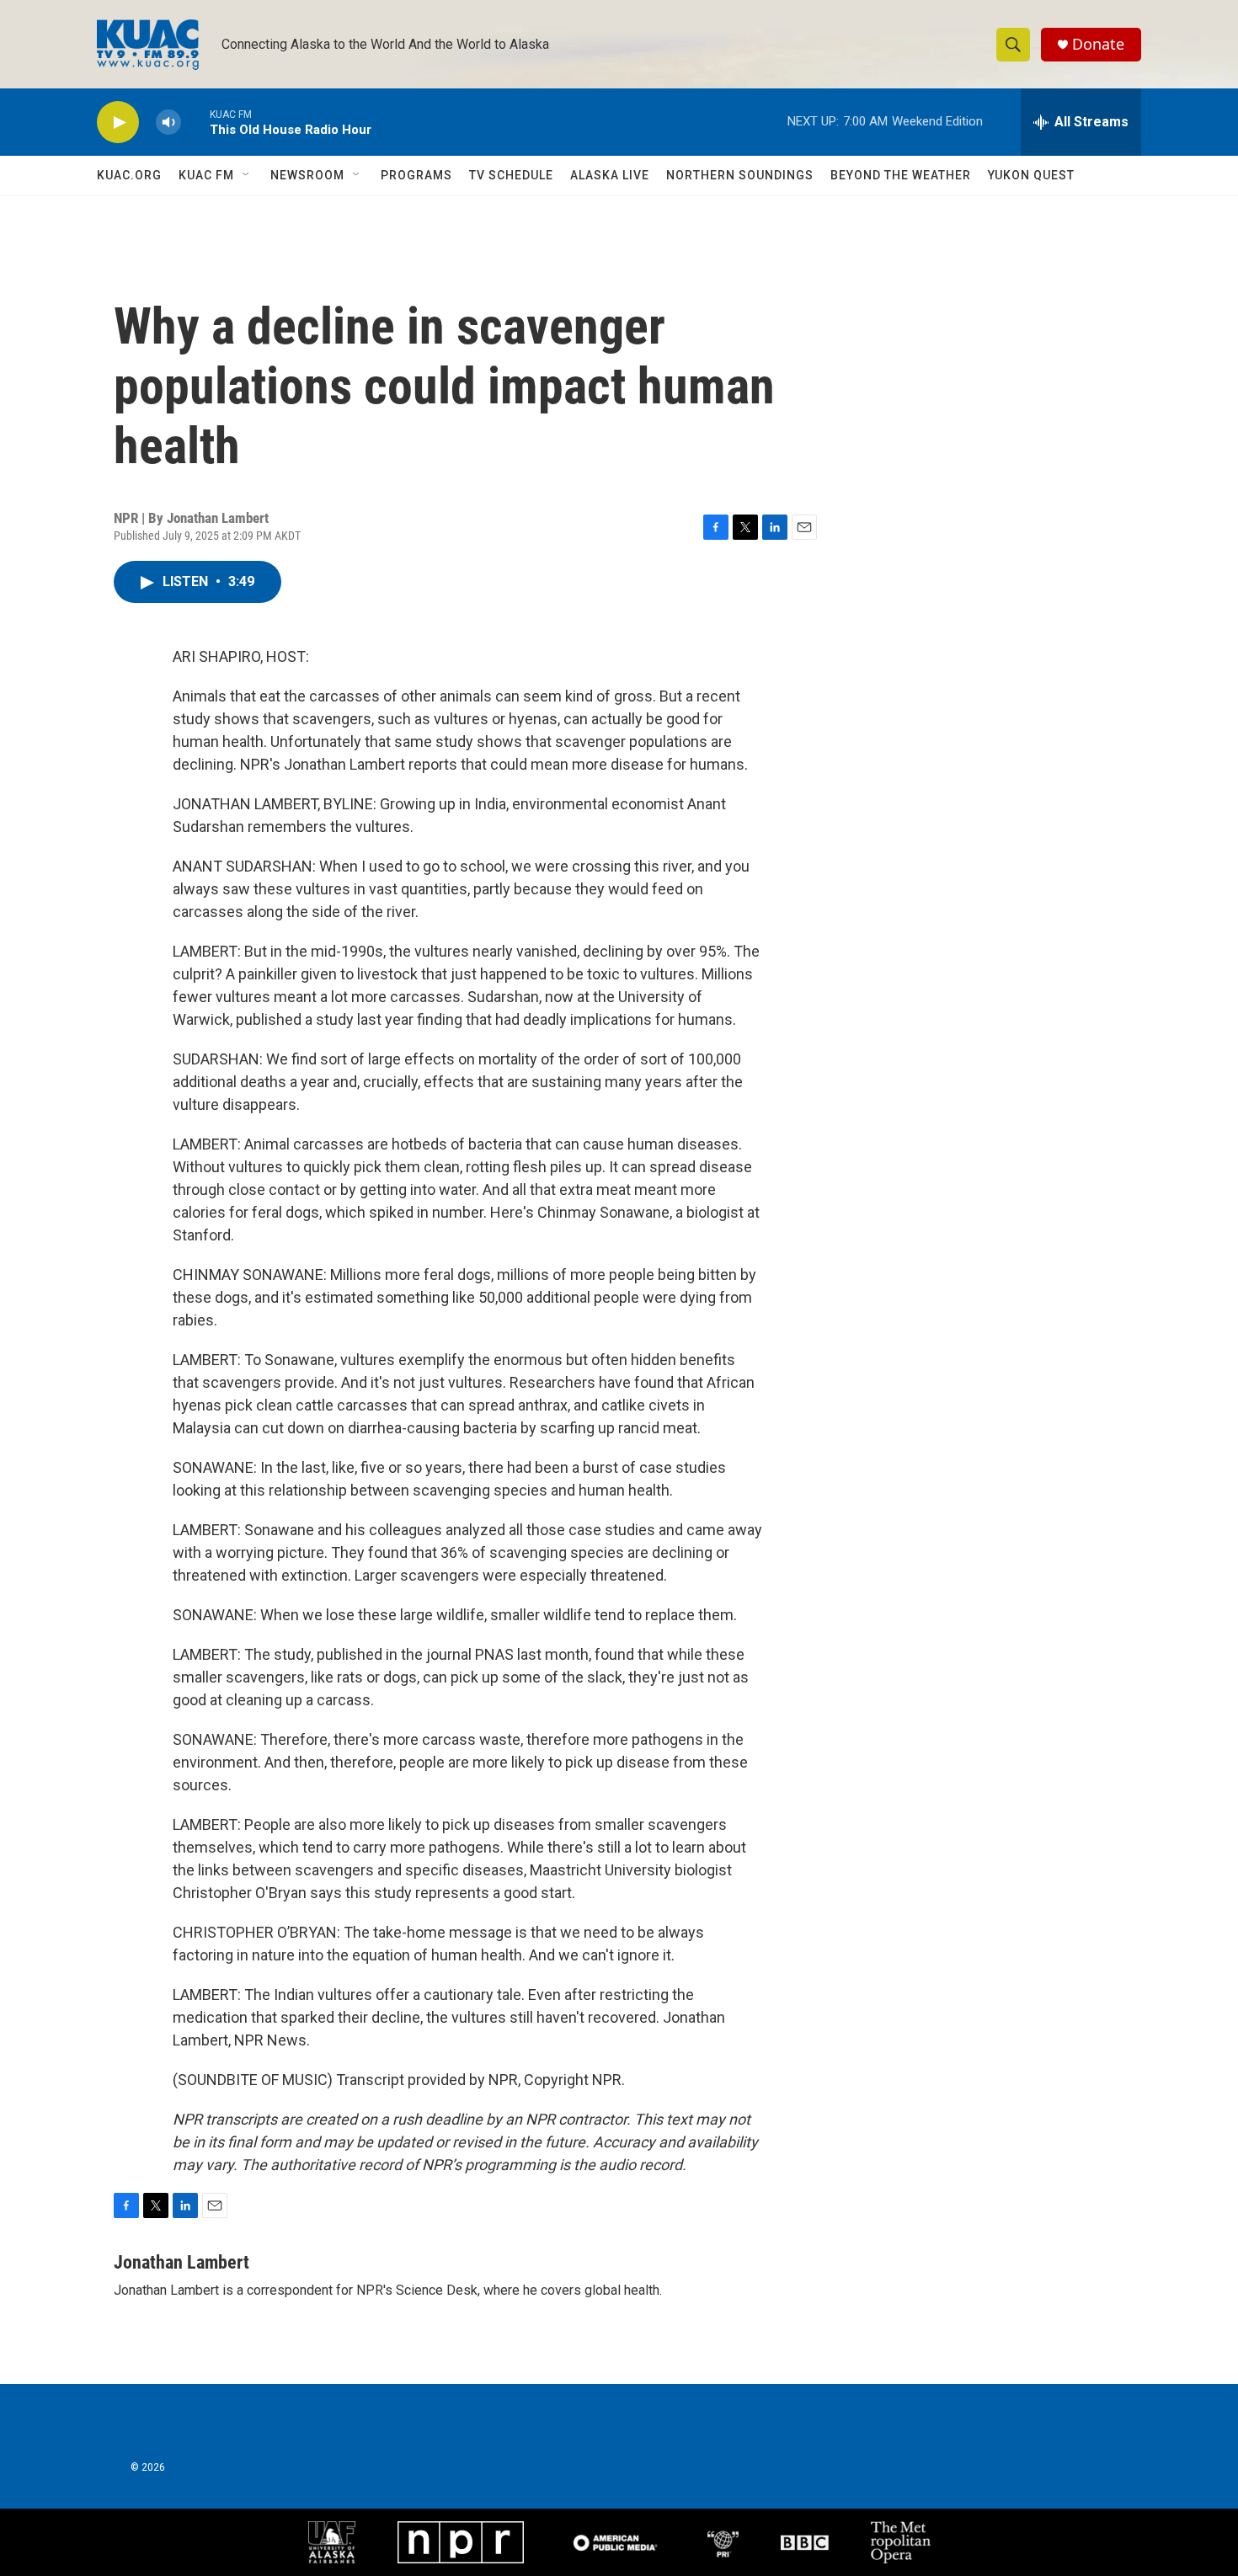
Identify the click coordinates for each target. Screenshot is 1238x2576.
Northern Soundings (740, 175)
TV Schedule (511, 175)
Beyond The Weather (901, 175)
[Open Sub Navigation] (247, 175)
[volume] (168, 123)
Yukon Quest (1031, 175)
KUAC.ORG (129, 175)
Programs (416, 175)
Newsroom (307, 175)
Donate (1098, 44)
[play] (118, 123)
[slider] (195, 122)
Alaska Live (610, 175)
